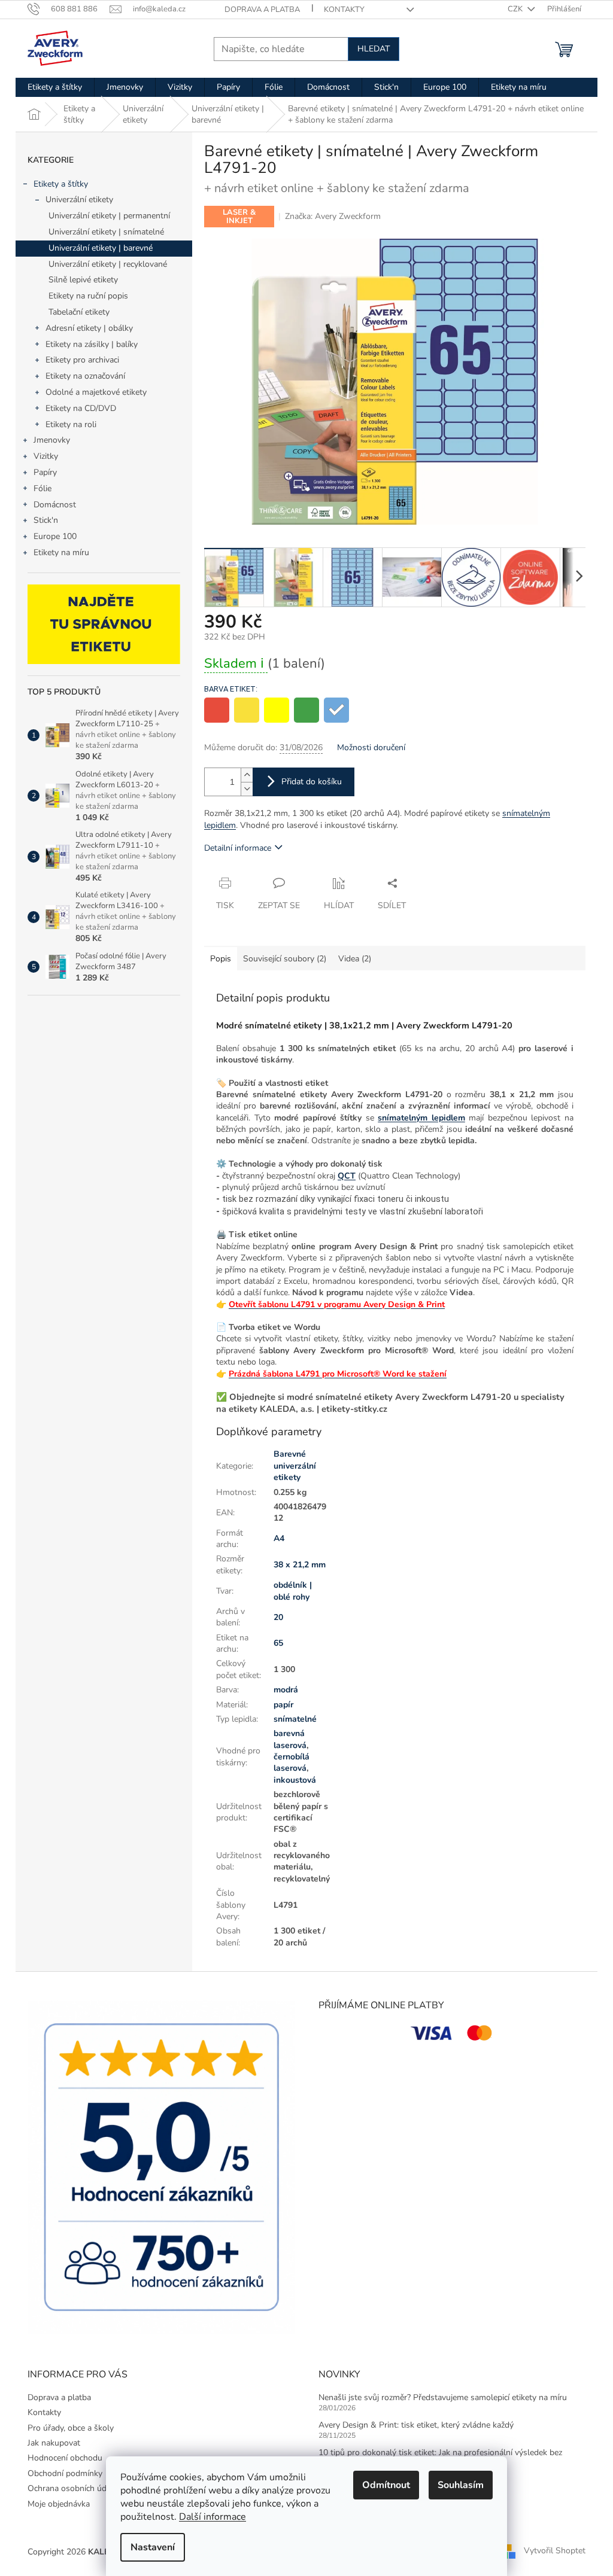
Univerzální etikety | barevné (101, 248)
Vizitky (46, 456)
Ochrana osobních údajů (72, 2488)
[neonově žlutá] (277, 710)
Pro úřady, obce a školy (71, 2428)
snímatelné (295, 1719)
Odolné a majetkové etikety (96, 392)
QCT (347, 1176)
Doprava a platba (262, 10)
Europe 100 (55, 536)
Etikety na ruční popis (88, 296)
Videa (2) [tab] (355, 959)
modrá (286, 1690)
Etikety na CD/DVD (81, 408)
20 (278, 1617)
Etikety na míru (61, 552)
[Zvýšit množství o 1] (247, 775)
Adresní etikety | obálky (89, 328)
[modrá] (336, 710)
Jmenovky (52, 440)
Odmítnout (386, 2485)
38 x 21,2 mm (300, 1565)
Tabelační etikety (79, 312)
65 (278, 1643)
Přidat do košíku (312, 782)
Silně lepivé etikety (83, 280)
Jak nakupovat (54, 2443)
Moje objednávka (59, 2504)
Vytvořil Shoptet (555, 2551)
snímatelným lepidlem (421, 1118)
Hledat (374, 49)
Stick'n (46, 520)
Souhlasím (461, 2485)
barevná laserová (290, 1739)
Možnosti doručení (371, 747)
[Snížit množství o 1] (247, 789)
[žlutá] (247, 710)
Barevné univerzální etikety (295, 1466)
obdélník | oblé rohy (293, 1591)
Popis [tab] (221, 959)
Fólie (43, 488)
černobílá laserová (292, 1762)
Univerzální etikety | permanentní (109, 216)
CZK (516, 9)
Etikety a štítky (61, 184)
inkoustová (295, 1780)
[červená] (217, 710)
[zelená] (306, 710)
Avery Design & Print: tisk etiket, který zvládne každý (416, 2425)
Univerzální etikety (79, 200)
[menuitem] (55, 87)
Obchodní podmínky (65, 2473)
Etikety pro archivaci (82, 360)
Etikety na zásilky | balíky (92, 344)
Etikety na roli (71, 424)
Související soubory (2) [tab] (285, 959)
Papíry (45, 472)
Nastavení (153, 2547)
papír (283, 1705)
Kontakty (344, 10)
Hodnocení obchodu (65, 2458)
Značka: (333, 216)
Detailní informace (238, 848)
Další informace (213, 2517)
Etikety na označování (85, 376)
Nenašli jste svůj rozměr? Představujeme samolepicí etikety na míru (443, 2397)
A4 (279, 1538)
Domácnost (55, 505)
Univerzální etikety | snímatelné (106, 232)
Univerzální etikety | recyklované (108, 264)
